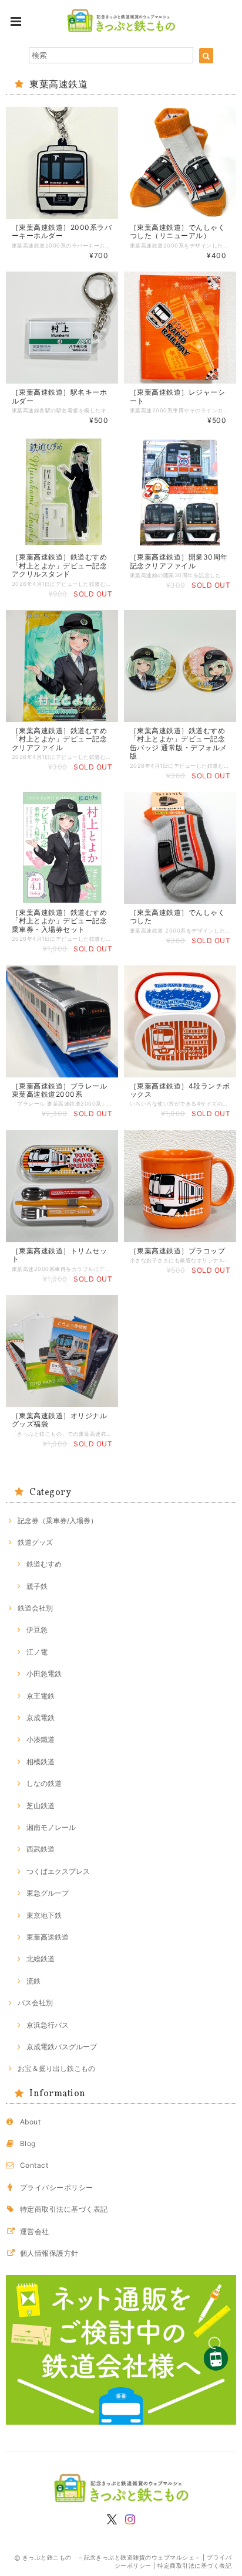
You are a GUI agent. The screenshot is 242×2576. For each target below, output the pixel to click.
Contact (34, 2165)
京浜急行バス (48, 2025)
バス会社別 (35, 2003)
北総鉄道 (41, 1959)
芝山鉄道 (41, 1806)
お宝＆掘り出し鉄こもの (56, 2068)
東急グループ (48, 1893)
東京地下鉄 (44, 1915)
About (30, 2122)
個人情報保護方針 (49, 2253)
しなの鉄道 (44, 1783)
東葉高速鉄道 (48, 1937)
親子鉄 (37, 1586)
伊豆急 (37, 1630)
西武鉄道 (41, 1849)
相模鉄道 (41, 1762)
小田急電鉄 (44, 1674)
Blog (28, 2143)
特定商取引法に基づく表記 (64, 2209)
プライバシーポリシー (57, 2187)
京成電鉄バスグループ (62, 2047)
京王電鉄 (41, 1696)
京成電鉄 (41, 1718)
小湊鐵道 (41, 1739)
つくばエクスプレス (58, 1871)
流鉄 (33, 1981)
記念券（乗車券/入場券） (58, 1521)
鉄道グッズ (35, 1542)
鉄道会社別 (35, 1608)
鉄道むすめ (44, 1564)
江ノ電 (37, 1652)
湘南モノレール (51, 1827)
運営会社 (35, 2231)
